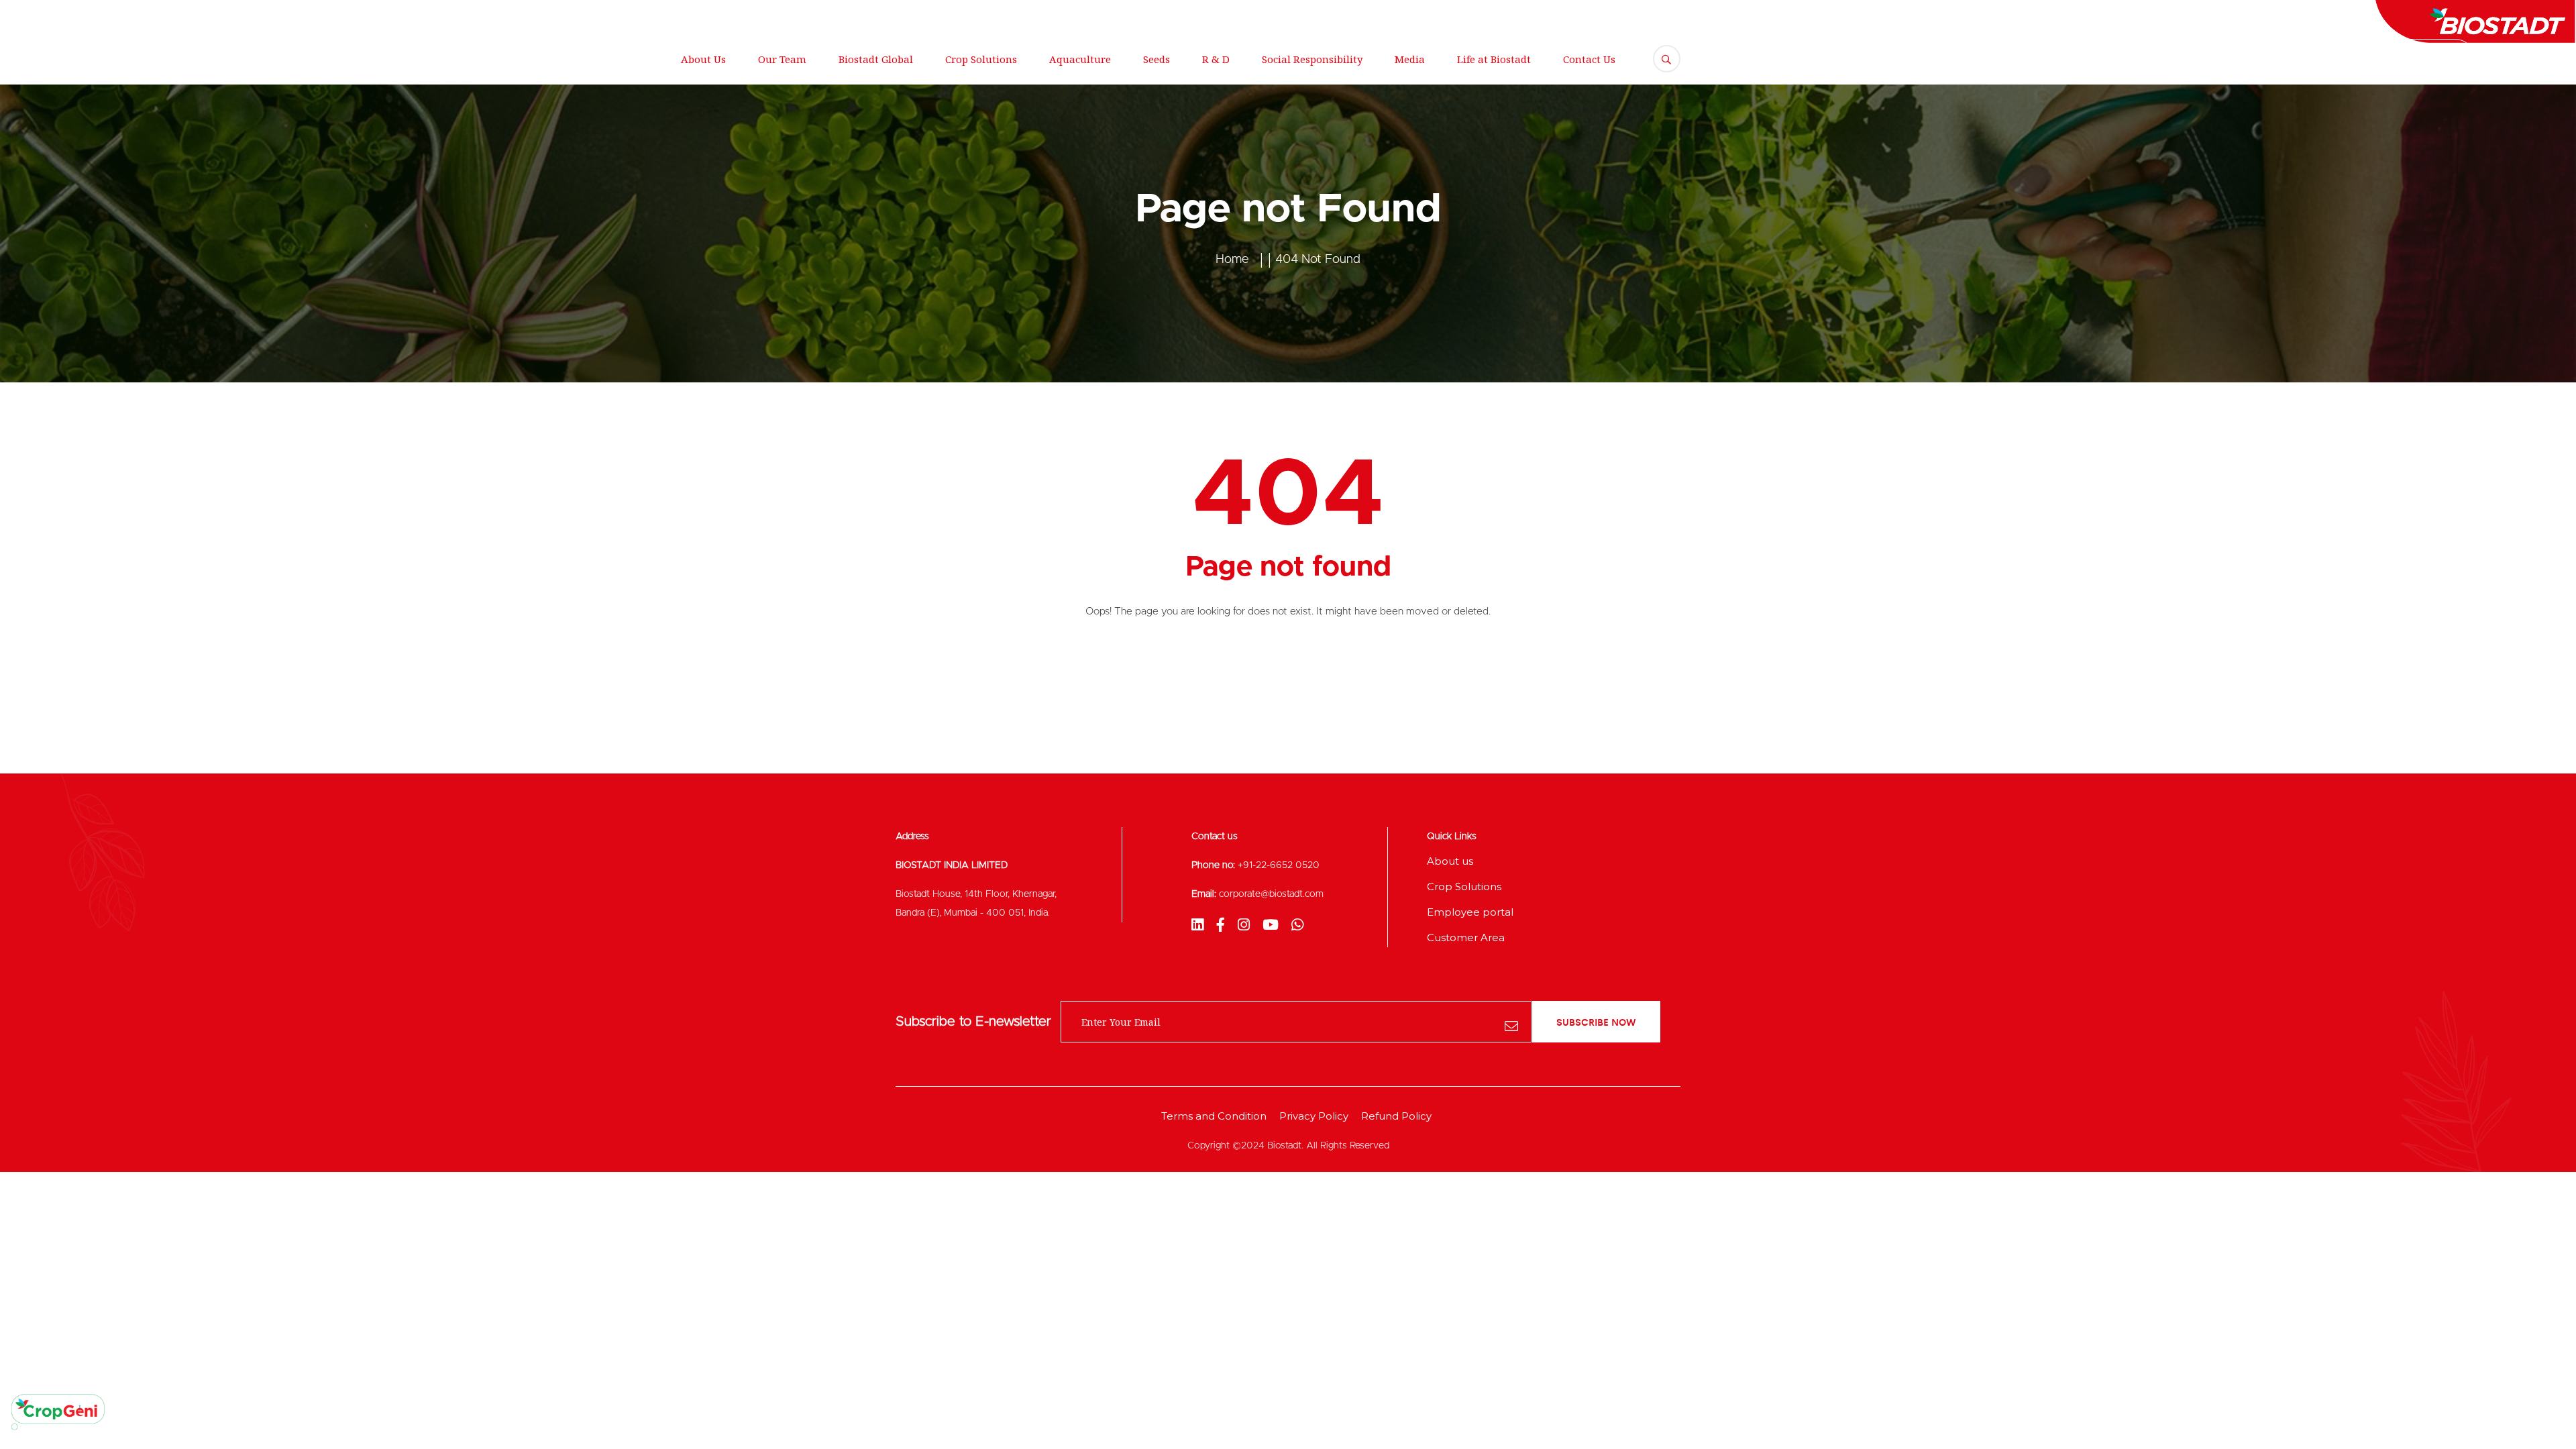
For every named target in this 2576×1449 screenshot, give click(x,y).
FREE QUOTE (2426, 59)
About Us (703, 59)
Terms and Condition (1214, 1116)
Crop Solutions (981, 59)
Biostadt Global (876, 59)
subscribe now (1596, 1022)
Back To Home (1288, 667)
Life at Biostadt (1494, 59)
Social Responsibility (1312, 59)
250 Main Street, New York (182, 17)
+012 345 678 (461, 17)
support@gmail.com (337, 17)
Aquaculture (1080, 59)
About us (1450, 861)
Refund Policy (1396, 1116)
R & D (1216, 59)
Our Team (782, 59)
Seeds (1157, 59)
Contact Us (1589, 59)
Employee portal (1470, 912)
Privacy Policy (1314, 1116)
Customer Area (1466, 937)
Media (1410, 59)
